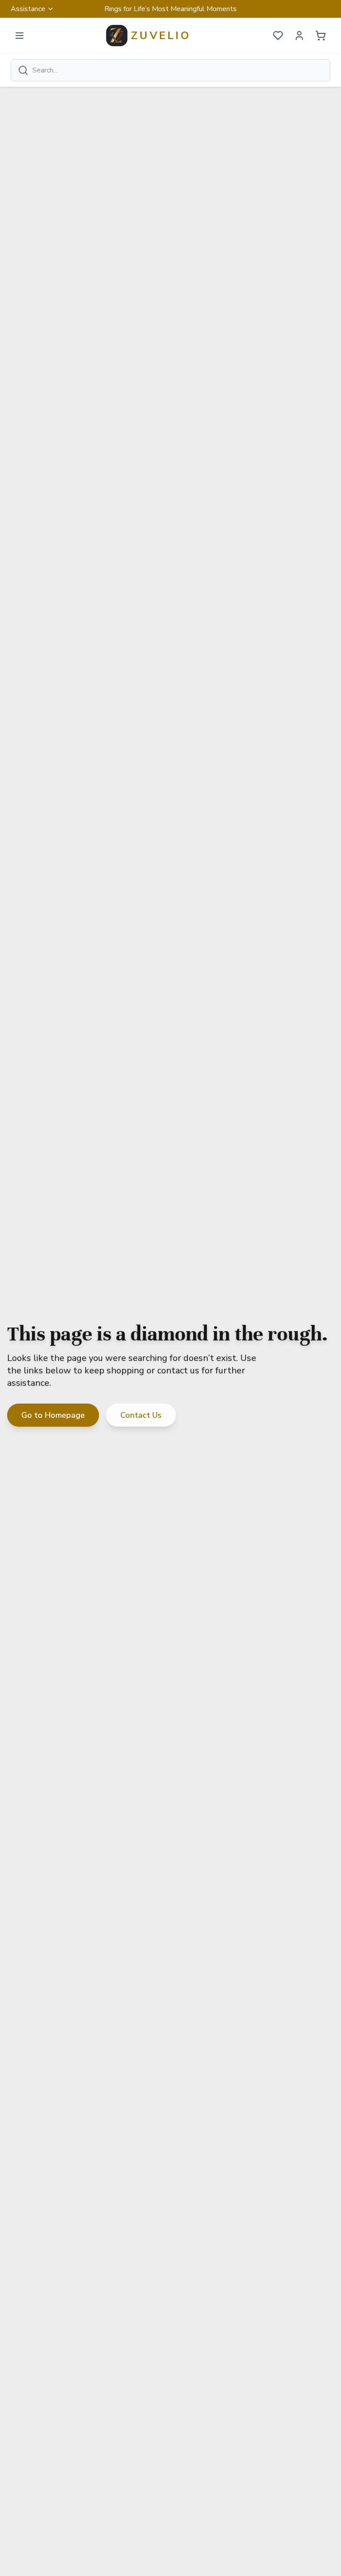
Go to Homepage (53, 1415)
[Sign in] (299, 36)
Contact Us (141, 1415)
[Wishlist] (278, 36)
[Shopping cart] (321, 36)
